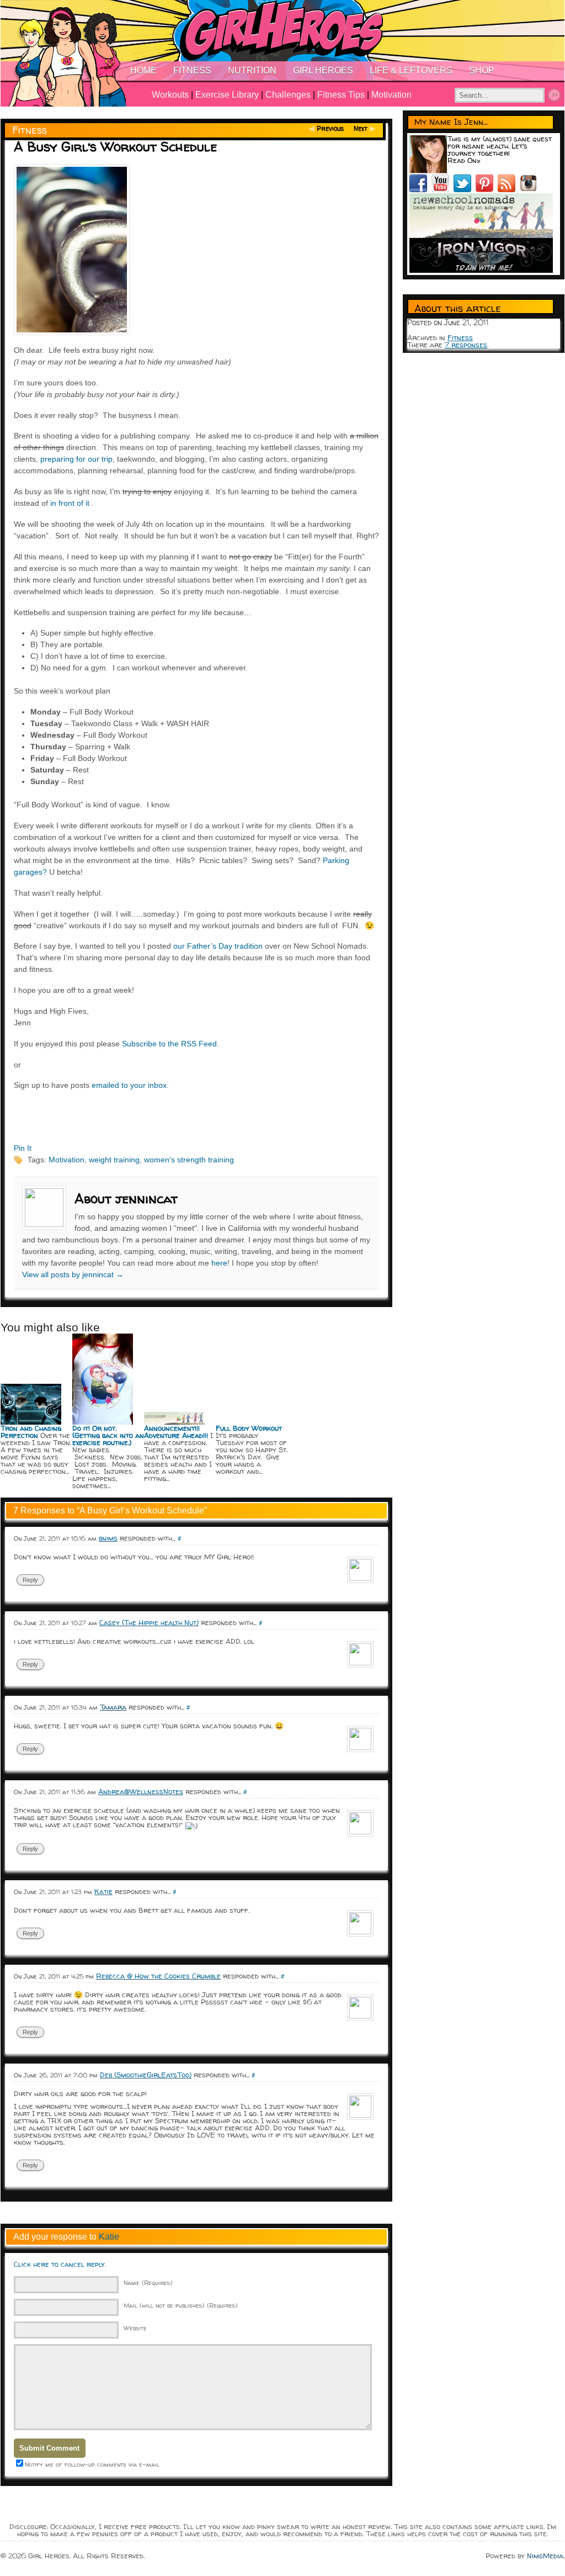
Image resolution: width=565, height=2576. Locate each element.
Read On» (464, 160)
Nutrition (252, 70)
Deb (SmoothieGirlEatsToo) (146, 2075)
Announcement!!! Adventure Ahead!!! (176, 1432)
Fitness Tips (341, 95)
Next (361, 128)
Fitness (192, 70)
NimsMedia (545, 2556)
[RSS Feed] (509, 189)
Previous (330, 128)
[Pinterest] (487, 189)
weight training (114, 1160)
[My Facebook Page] (420, 189)
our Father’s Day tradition (218, 946)
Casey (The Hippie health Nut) (149, 1622)
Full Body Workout (249, 1428)
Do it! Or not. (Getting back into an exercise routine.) (108, 1435)
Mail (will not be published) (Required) (181, 2305)
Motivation (391, 95)
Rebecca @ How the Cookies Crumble (158, 1976)
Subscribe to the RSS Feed (169, 1044)
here (219, 1263)
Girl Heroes (323, 70)
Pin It (23, 1148)
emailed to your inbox (129, 1085)
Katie (103, 1891)
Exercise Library (227, 95)
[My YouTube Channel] (443, 189)
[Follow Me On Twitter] (465, 189)
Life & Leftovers (411, 70)
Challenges (288, 95)
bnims (108, 1538)
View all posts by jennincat (73, 1274)
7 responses (466, 345)
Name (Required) (148, 2283)
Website (135, 2328)
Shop (482, 70)
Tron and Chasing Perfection (31, 1432)
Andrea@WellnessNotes (141, 1791)
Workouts (170, 95)
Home (143, 70)
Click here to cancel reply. (60, 2264)
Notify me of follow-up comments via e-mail (92, 2464)
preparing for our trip (76, 459)
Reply (30, 1580)
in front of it (70, 503)
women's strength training (189, 1160)
